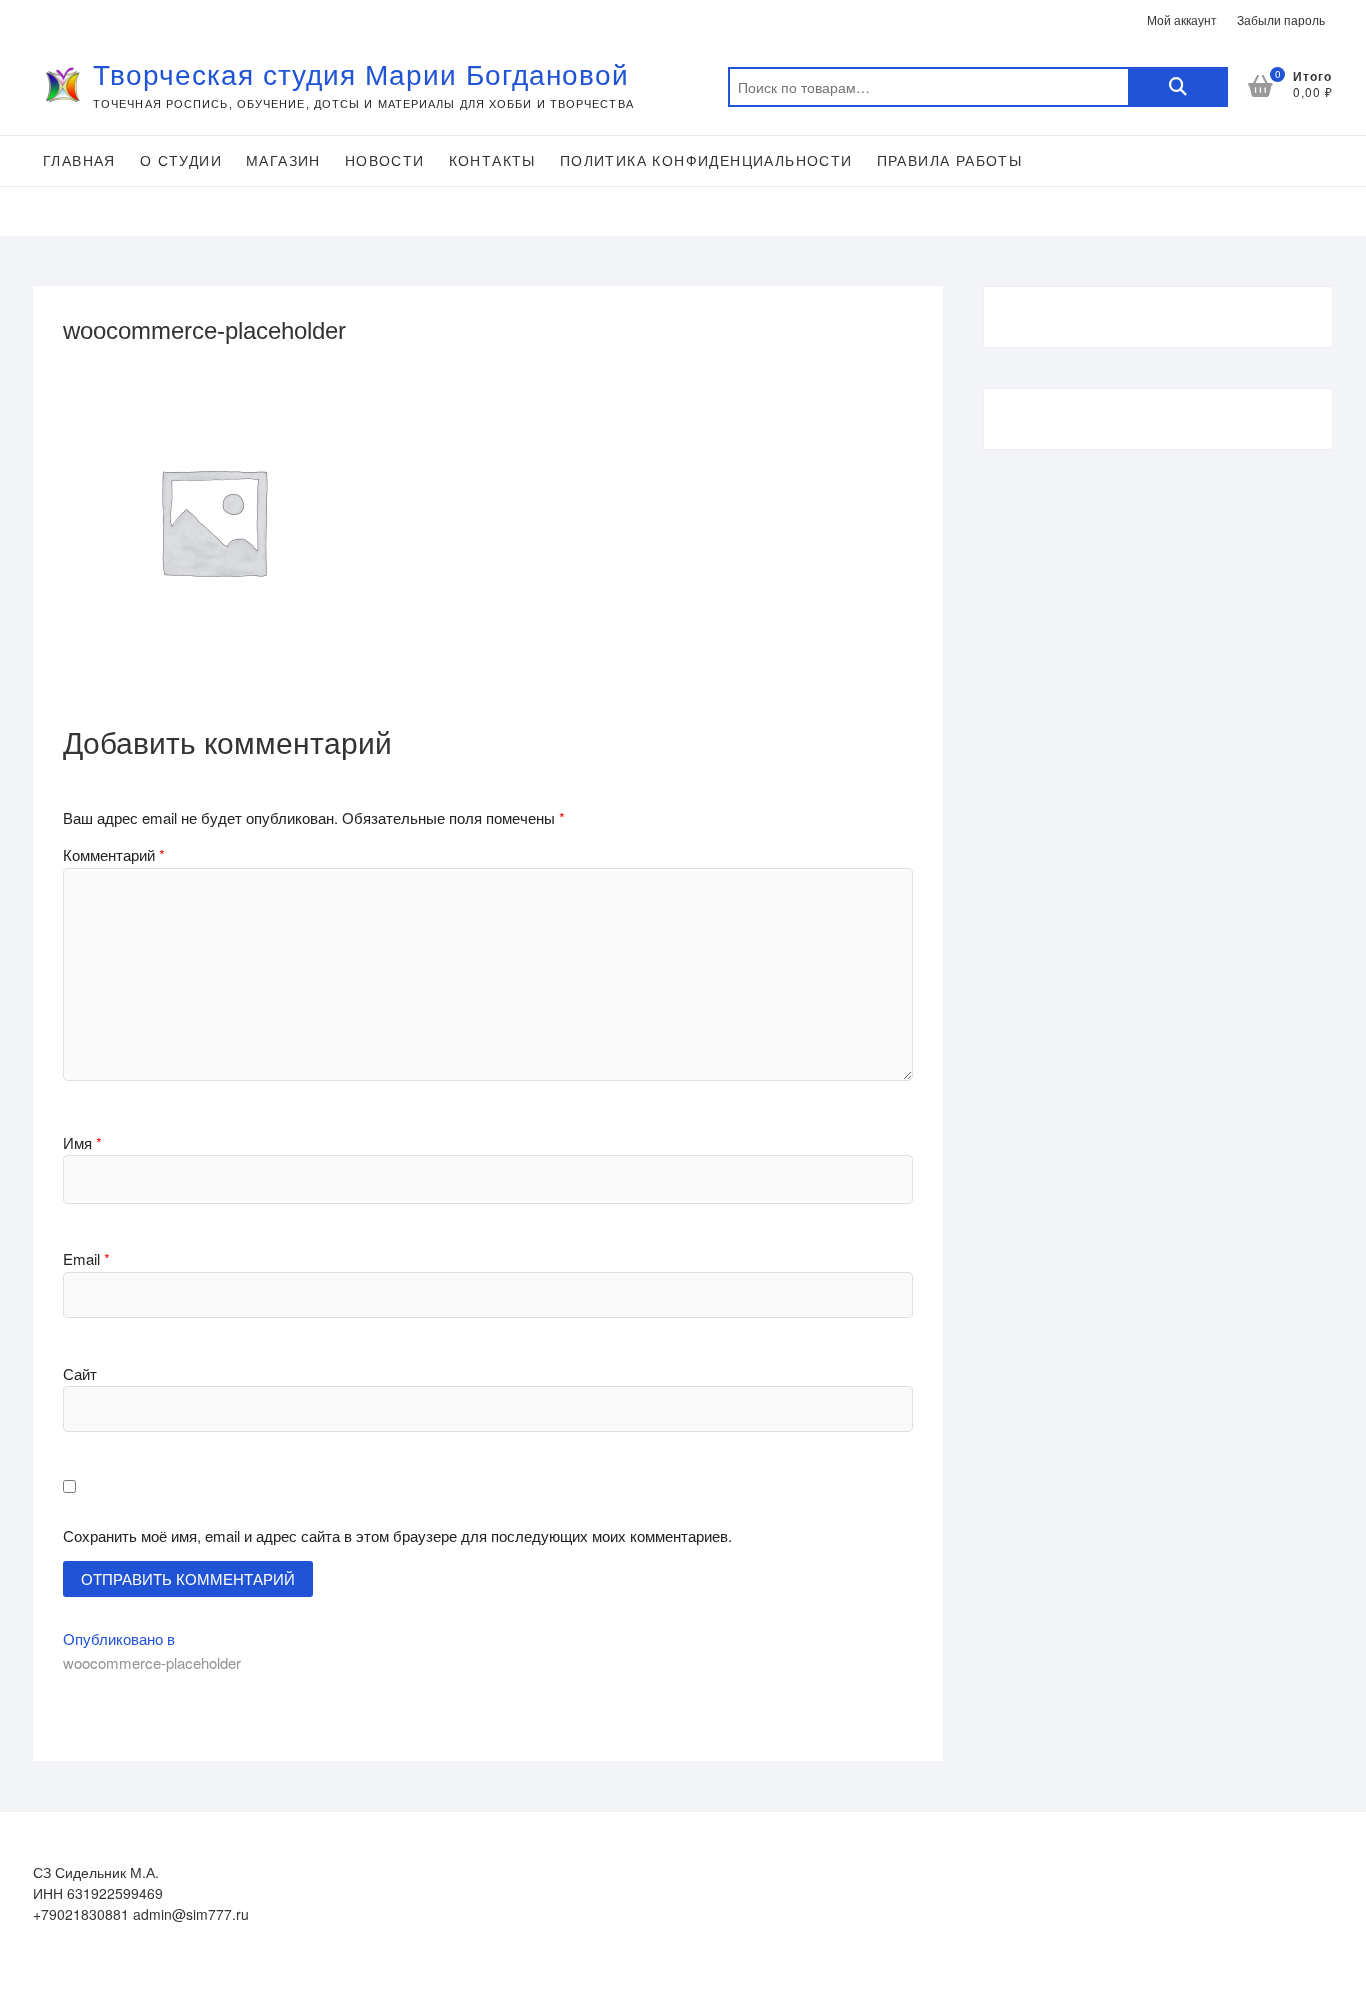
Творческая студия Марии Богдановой (361, 75)
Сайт (80, 1373)
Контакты (492, 161)
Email (86, 1258)
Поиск (1178, 87)
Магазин (283, 161)
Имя (82, 1142)
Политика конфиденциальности (706, 161)
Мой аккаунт (1182, 19)
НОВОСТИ (385, 161)
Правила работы (950, 161)
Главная (79, 161)
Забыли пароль (1281, 19)
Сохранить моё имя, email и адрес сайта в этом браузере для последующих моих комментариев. (397, 1535)
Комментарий (114, 854)
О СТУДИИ (181, 161)
